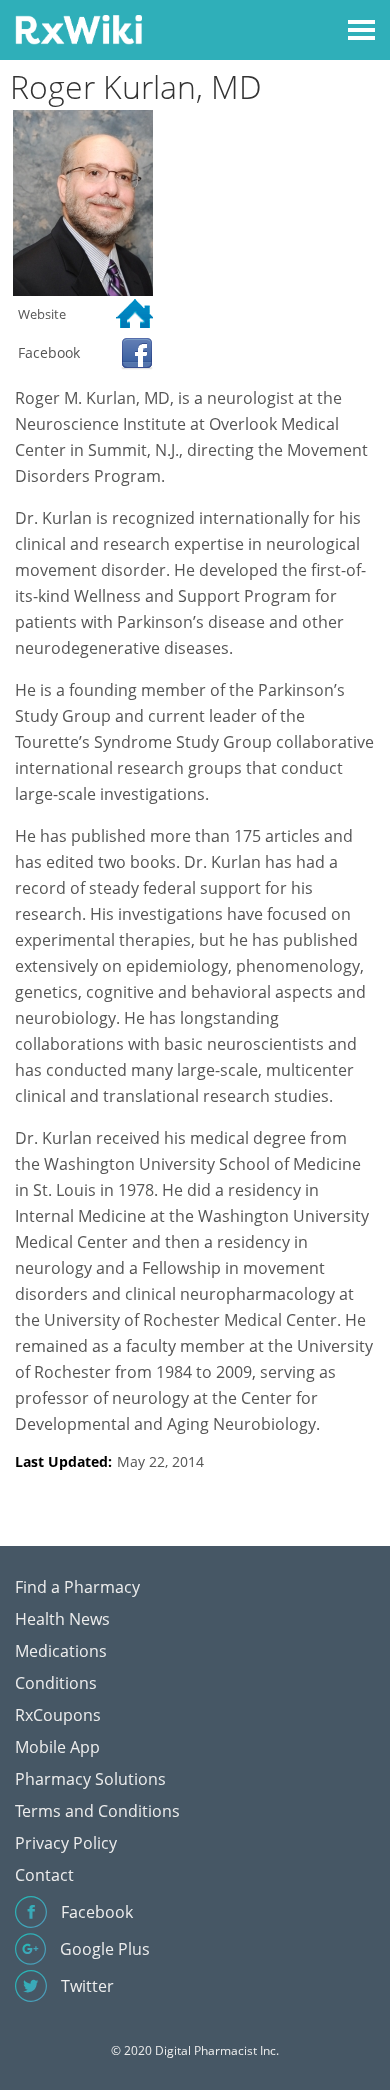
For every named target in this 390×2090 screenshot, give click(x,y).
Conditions (56, 1683)
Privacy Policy (66, 1843)
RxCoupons (58, 1715)
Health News (62, 1619)
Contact (44, 1875)
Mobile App (57, 1747)
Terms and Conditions (97, 1811)
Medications (61, 1651)
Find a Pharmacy (77, 1587)
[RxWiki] (78, 28)
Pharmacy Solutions (90, 1779)
